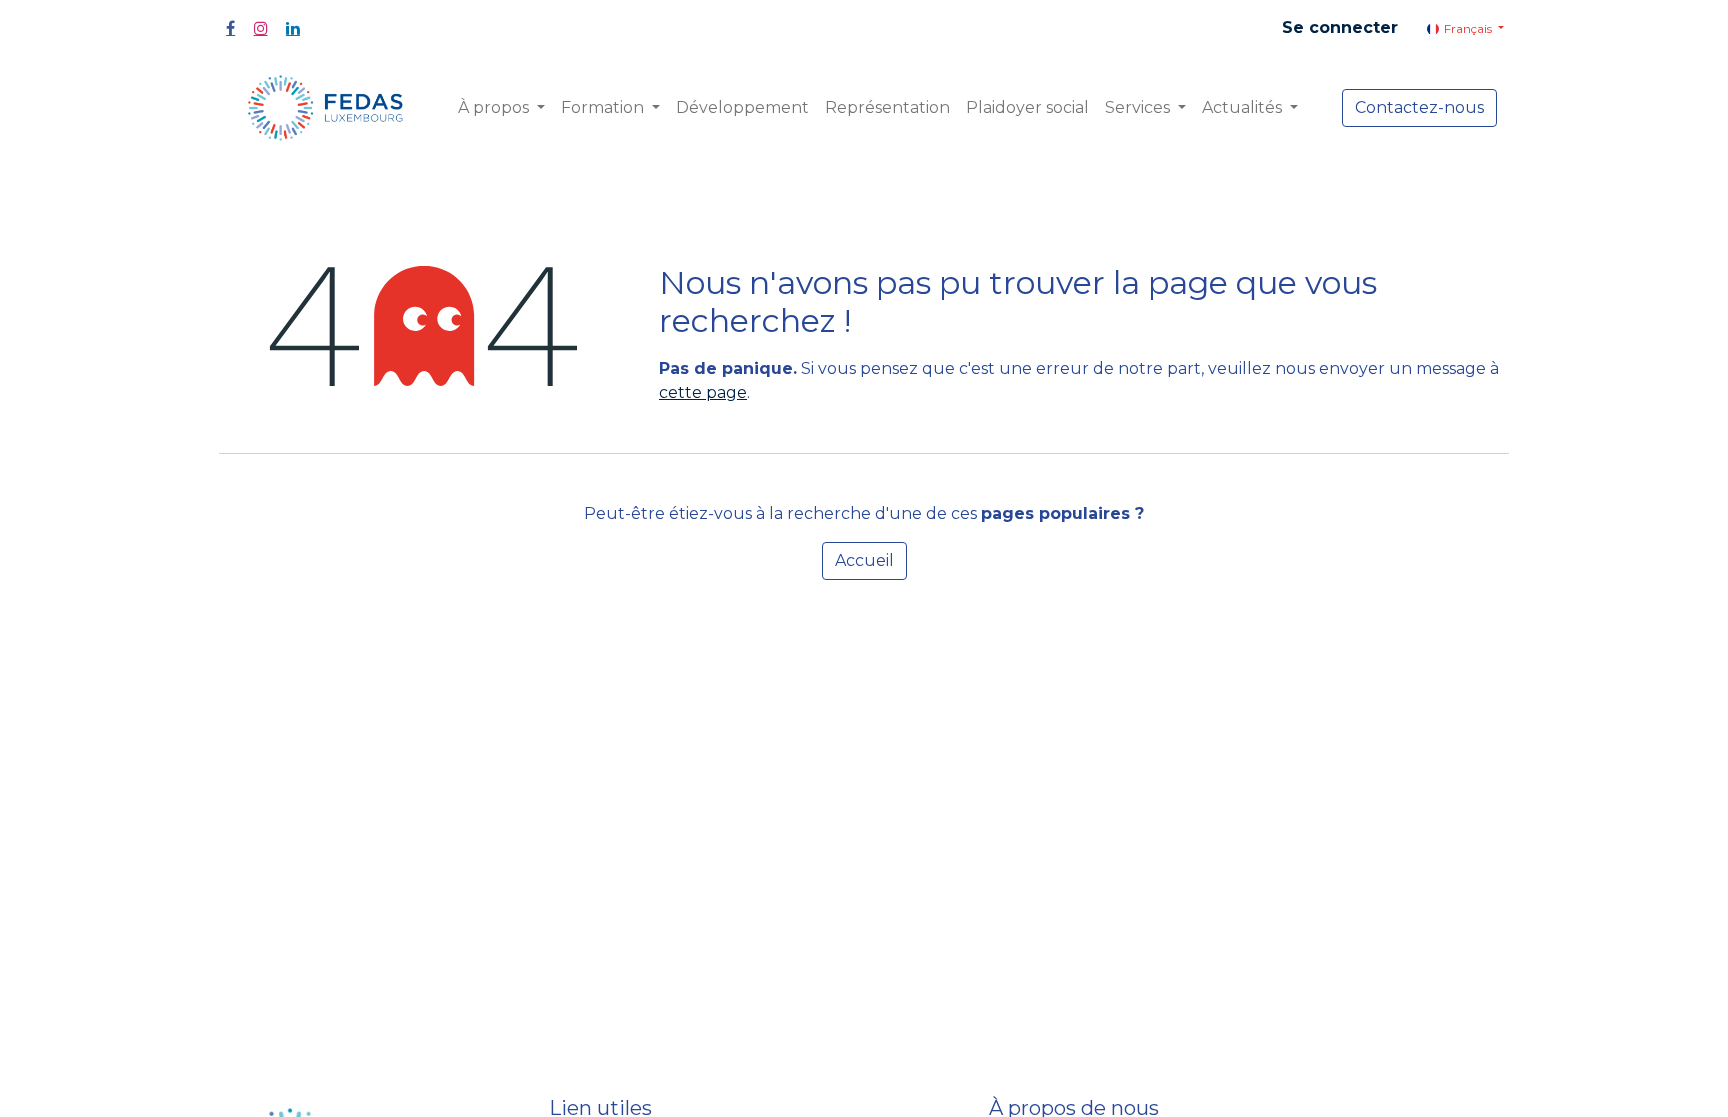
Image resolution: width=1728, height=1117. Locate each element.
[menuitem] (742, 108)
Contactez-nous (1419, 107)
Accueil (864, 560)
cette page (703, 392)
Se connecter (1340, 27)
